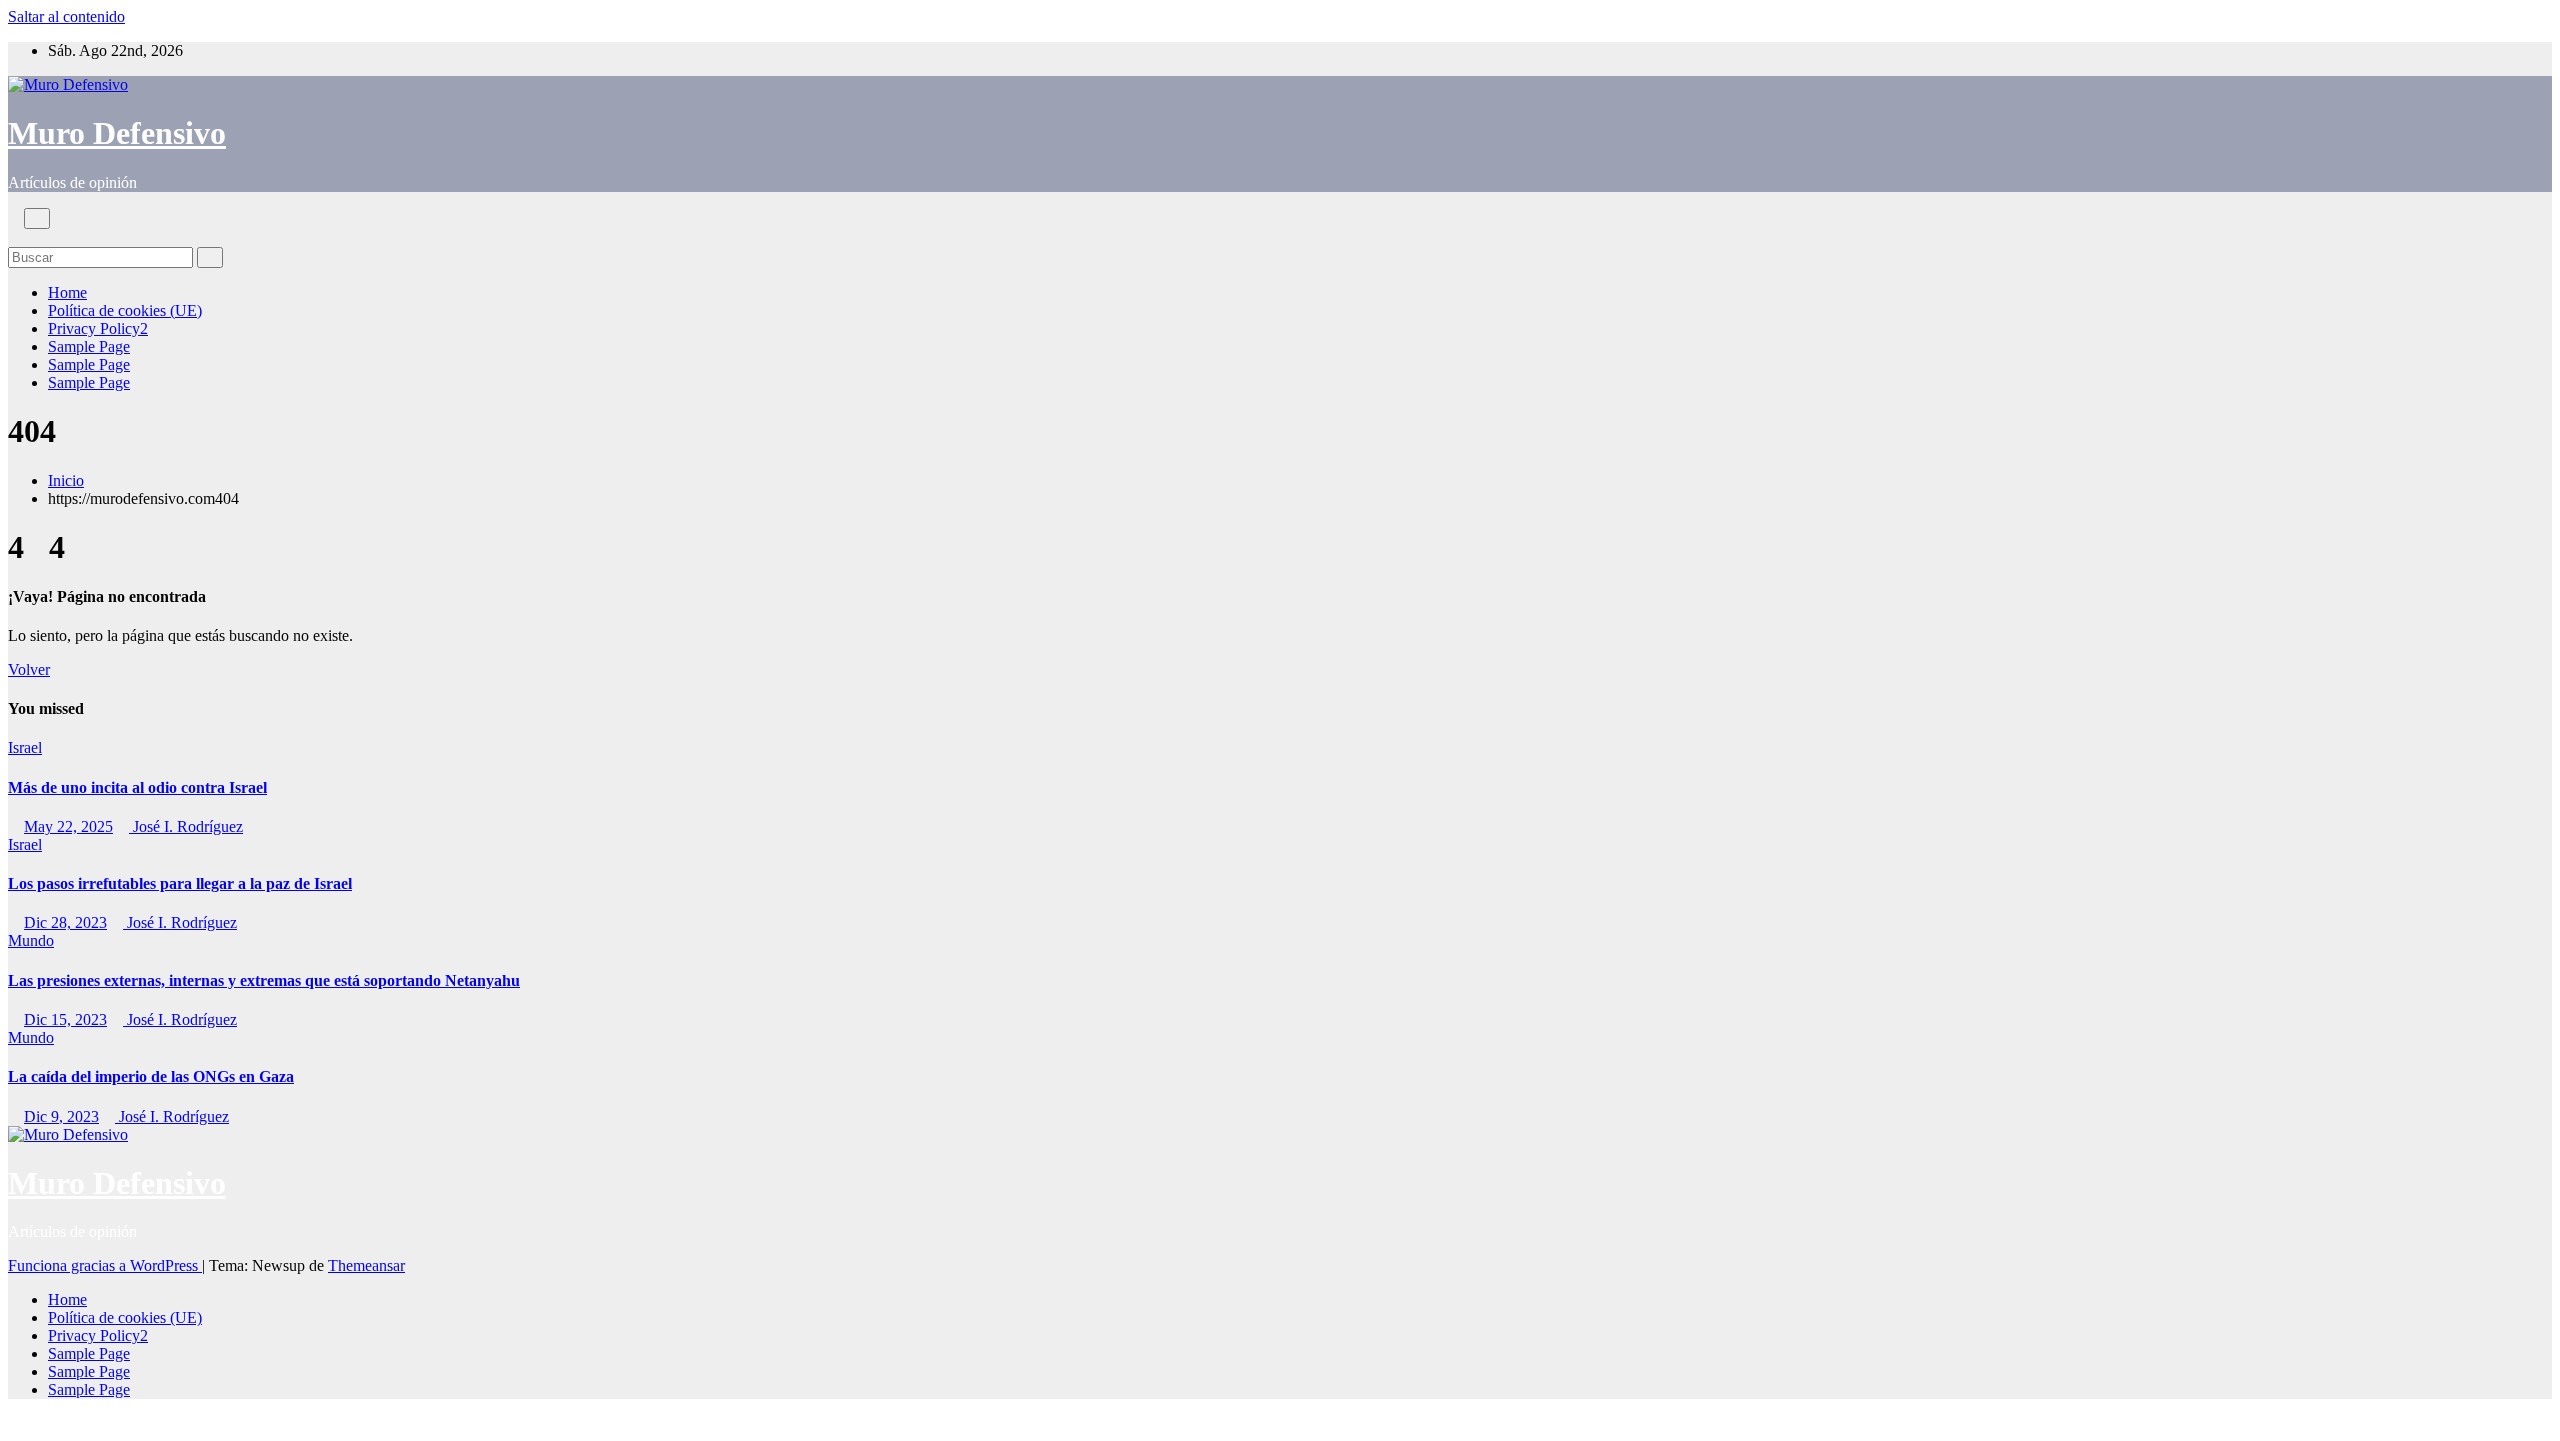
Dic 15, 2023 (65, 1019)
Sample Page (89, 346)
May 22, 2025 (68, 826)
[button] (14, 237)
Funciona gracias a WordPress (105, 1265)
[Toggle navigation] (37, 218)
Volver (29, 669)
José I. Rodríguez (186, 826)
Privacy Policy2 (98, 328)
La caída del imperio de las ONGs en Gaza (151, 1076)
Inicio (66, 480)
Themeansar (366, 1265)
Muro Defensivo (117, 133)
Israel (25, 747)
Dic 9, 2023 (61, 1116)
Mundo (31, 940)
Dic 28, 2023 (65, 922)
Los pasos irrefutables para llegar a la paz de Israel (180, 883)
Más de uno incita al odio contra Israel (137, 787)
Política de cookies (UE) (125, 310)
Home (67, 292)
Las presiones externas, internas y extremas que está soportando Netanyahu (264, 980)
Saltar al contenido (66, 16)
